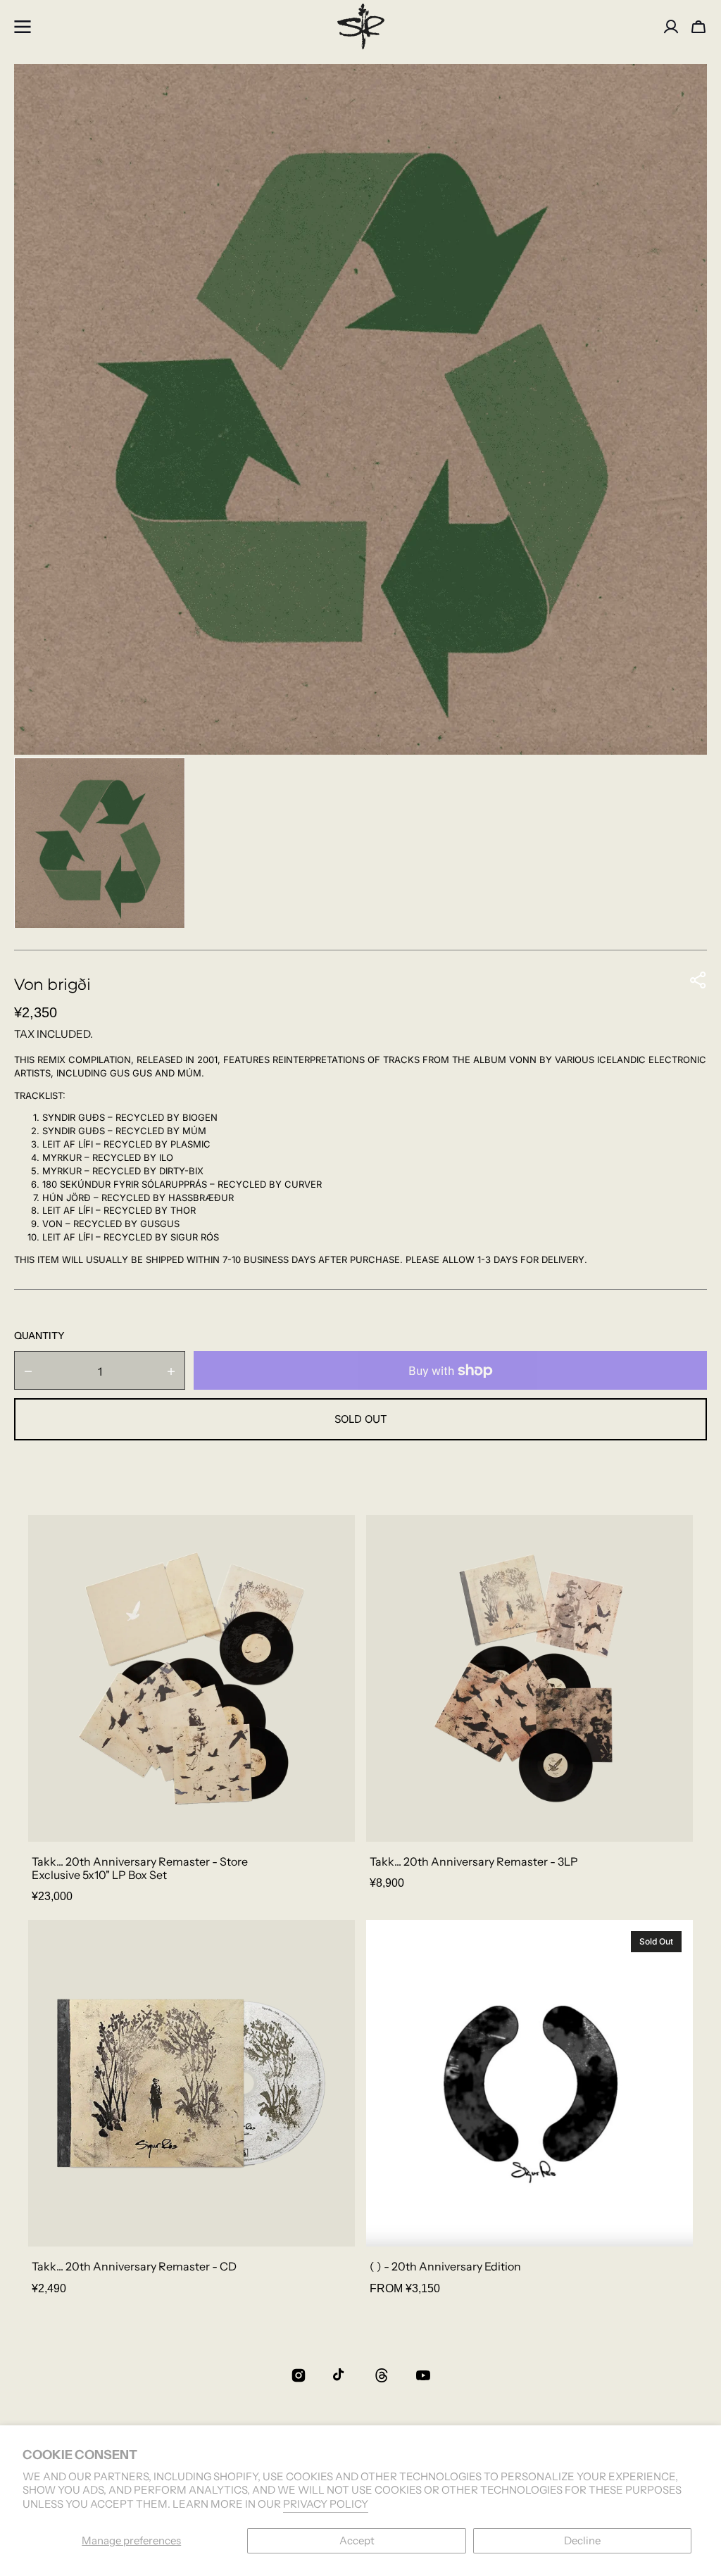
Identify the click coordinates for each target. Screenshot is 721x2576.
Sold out (361, 1419)
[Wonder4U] (360, 26)
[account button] (671, 27)
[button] (698, 27)
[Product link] (192, 1712)
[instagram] (299, 2375)
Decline (582, 2540)
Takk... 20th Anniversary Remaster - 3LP (474, 1862)
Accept (357, 2540)
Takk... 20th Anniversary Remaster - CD (134, 2267)
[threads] (382, 2375)
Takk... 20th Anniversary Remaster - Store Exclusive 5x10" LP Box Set (140, 1868)
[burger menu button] (23, 27)
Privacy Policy (326, 2504)
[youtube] (423, 2375)
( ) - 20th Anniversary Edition (445, 2267)
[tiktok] (340, 2375)
